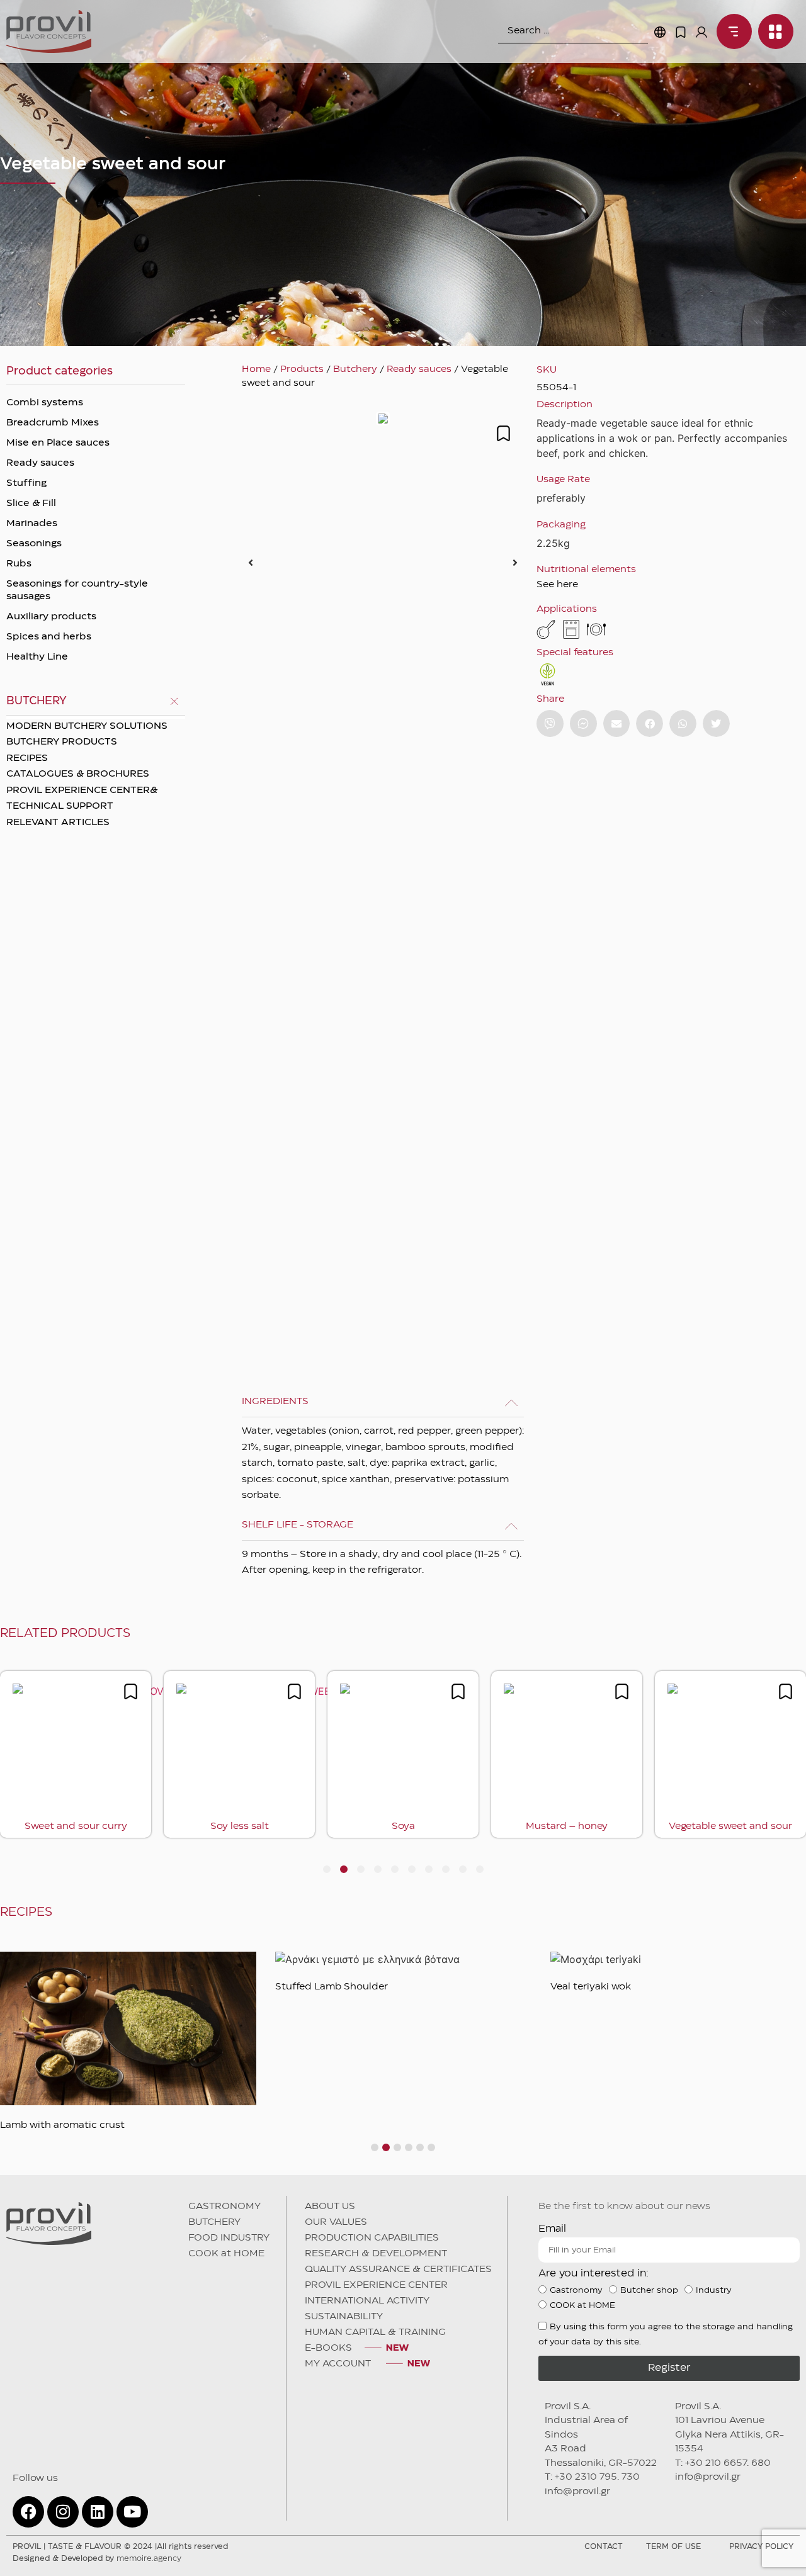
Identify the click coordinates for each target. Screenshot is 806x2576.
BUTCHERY (214, 2222)
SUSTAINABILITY (344, 2317)
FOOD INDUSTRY (229, 2238)
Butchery (355, 369)
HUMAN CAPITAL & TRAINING (375, 2332)
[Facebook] (28, 2512)
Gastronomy (576, 2290)
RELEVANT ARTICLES (58, 823)
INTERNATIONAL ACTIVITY (367, 2301)
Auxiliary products (51, 617)
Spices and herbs (49, 637)
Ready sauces (40, 463)
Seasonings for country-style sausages (77, 590)
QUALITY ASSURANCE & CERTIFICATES (398, 2269)
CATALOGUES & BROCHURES (78, 774)
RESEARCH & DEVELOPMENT (376, 2254)
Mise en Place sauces (58, 443)
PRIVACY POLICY (761, 2547)
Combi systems (45, 403)
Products (302, 369)
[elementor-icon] (681, 32)
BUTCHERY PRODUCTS (62, 742)
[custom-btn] (550, 723)
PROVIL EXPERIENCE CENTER (376, 2285)
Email (552, 2229)
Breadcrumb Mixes (53, 423)
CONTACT (604, 2547)
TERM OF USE (673, 2547)
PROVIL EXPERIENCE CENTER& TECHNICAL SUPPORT (82, 799)
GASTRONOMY (224, 2207)
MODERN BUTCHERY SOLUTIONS (87, 726)
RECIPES (27, 758)
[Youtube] (132, 2512)
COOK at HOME (226, 2254)
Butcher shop (649, 2290)
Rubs (19, 564)
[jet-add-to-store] (503, 433)
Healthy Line (37, 657)
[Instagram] (63, 2512)
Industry (714, 2290)
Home (256, 369)
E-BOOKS (328, 2348)
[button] (251, 563)
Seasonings (34, 544)
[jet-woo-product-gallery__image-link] (383, 562)
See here (557, 585)
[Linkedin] (98, 2512)
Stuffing (26, 483)
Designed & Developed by (97, 2559)
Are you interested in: (593, 2274)
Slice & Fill (31, 503)
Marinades (32, 524)
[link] (731, 31)
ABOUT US (330, 2207)
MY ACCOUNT (339, 2364)
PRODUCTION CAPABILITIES (372, 2238)
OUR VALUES (336, 2222)
